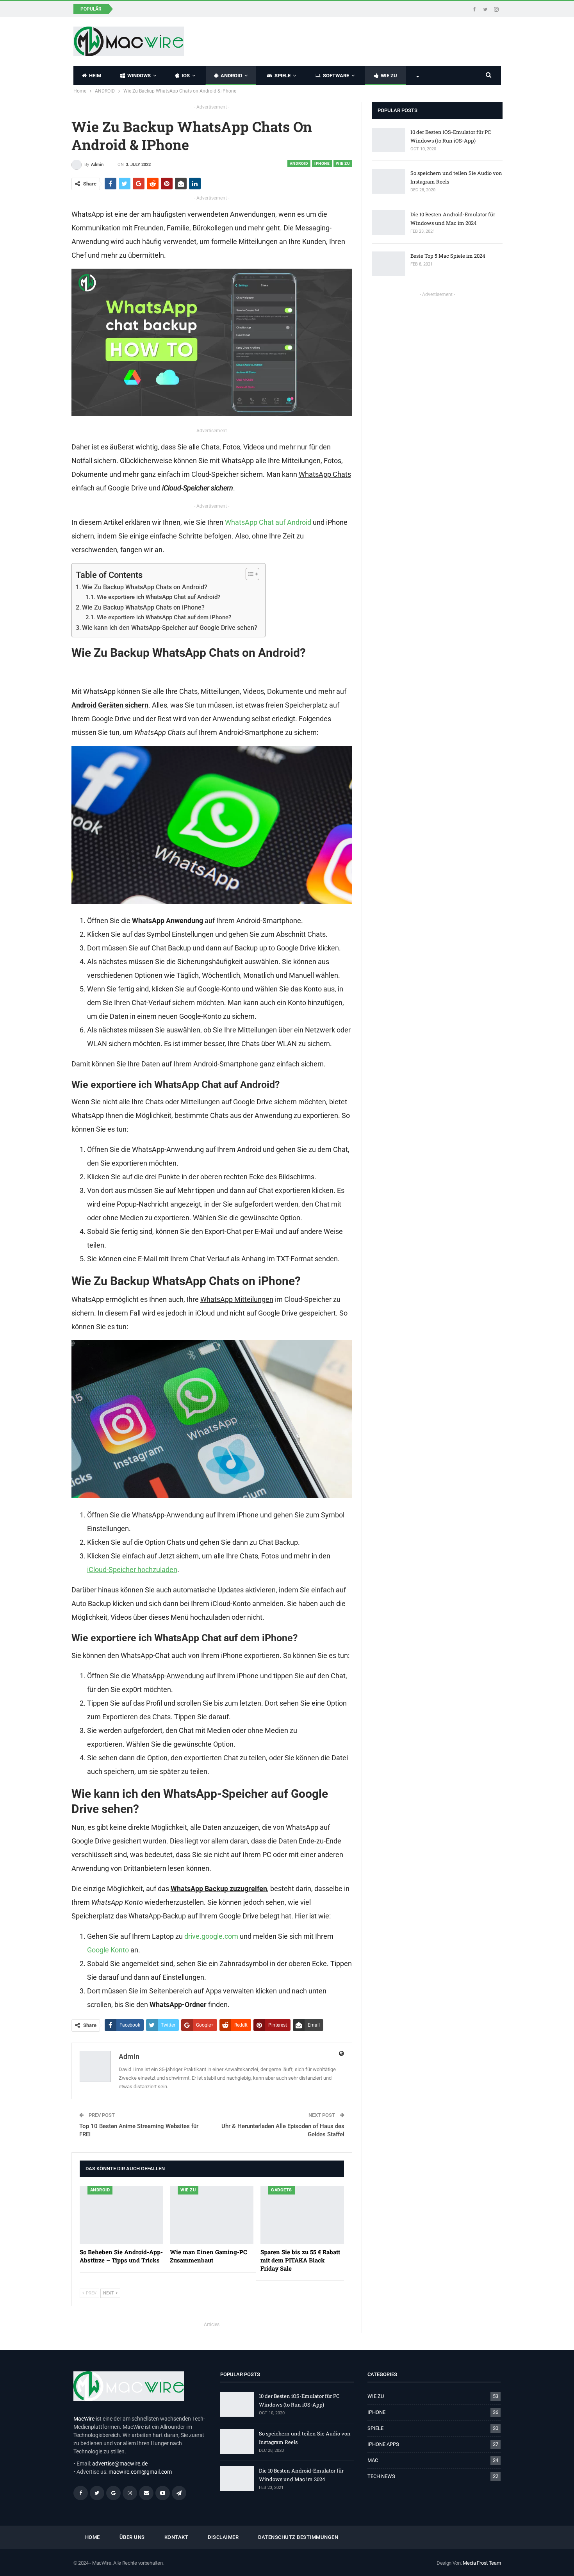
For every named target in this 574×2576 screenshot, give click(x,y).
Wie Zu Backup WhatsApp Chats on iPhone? (143, 607)
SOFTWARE (336, 76)
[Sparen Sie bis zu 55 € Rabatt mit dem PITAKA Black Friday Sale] (302, 2215)
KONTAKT (176, 2537)
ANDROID (231, 76)
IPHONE (322, 163)
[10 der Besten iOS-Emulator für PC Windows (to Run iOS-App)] (389, 140)
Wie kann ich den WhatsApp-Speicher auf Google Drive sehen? (170, 628)
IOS (186, 76)
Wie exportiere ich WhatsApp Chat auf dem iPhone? (164, 617)
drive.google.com (211, 1936)
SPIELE (283, 76)
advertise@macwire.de (120, 2464)
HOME (93, 2537)
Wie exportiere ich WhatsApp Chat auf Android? (159, 597)
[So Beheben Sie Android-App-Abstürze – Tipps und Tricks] (121, 2215)
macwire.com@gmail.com (140, 2472)
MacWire (84, 2419)
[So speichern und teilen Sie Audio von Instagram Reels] (389, 181)
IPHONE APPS (383, 2444)
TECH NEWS (381, 2476)
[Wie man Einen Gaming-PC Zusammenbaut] (212, 2215)
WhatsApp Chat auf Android (268, 522)
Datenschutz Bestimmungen (298, 2537)
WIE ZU (389, 76)
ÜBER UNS (132, 2537)
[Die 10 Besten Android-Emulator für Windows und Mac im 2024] (389, 223)
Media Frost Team (482, 2563)
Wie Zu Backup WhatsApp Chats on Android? (145, 587)
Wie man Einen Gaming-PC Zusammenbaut (176, 8)
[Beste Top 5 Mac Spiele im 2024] (389, 264)
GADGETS (282, 2190)
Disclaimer (223, 2537)
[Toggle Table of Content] (249, 574)
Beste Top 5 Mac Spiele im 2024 (448, 256)
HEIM (95, 76)
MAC (373, 2460)
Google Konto (108, 1950)
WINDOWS (139, 76)
